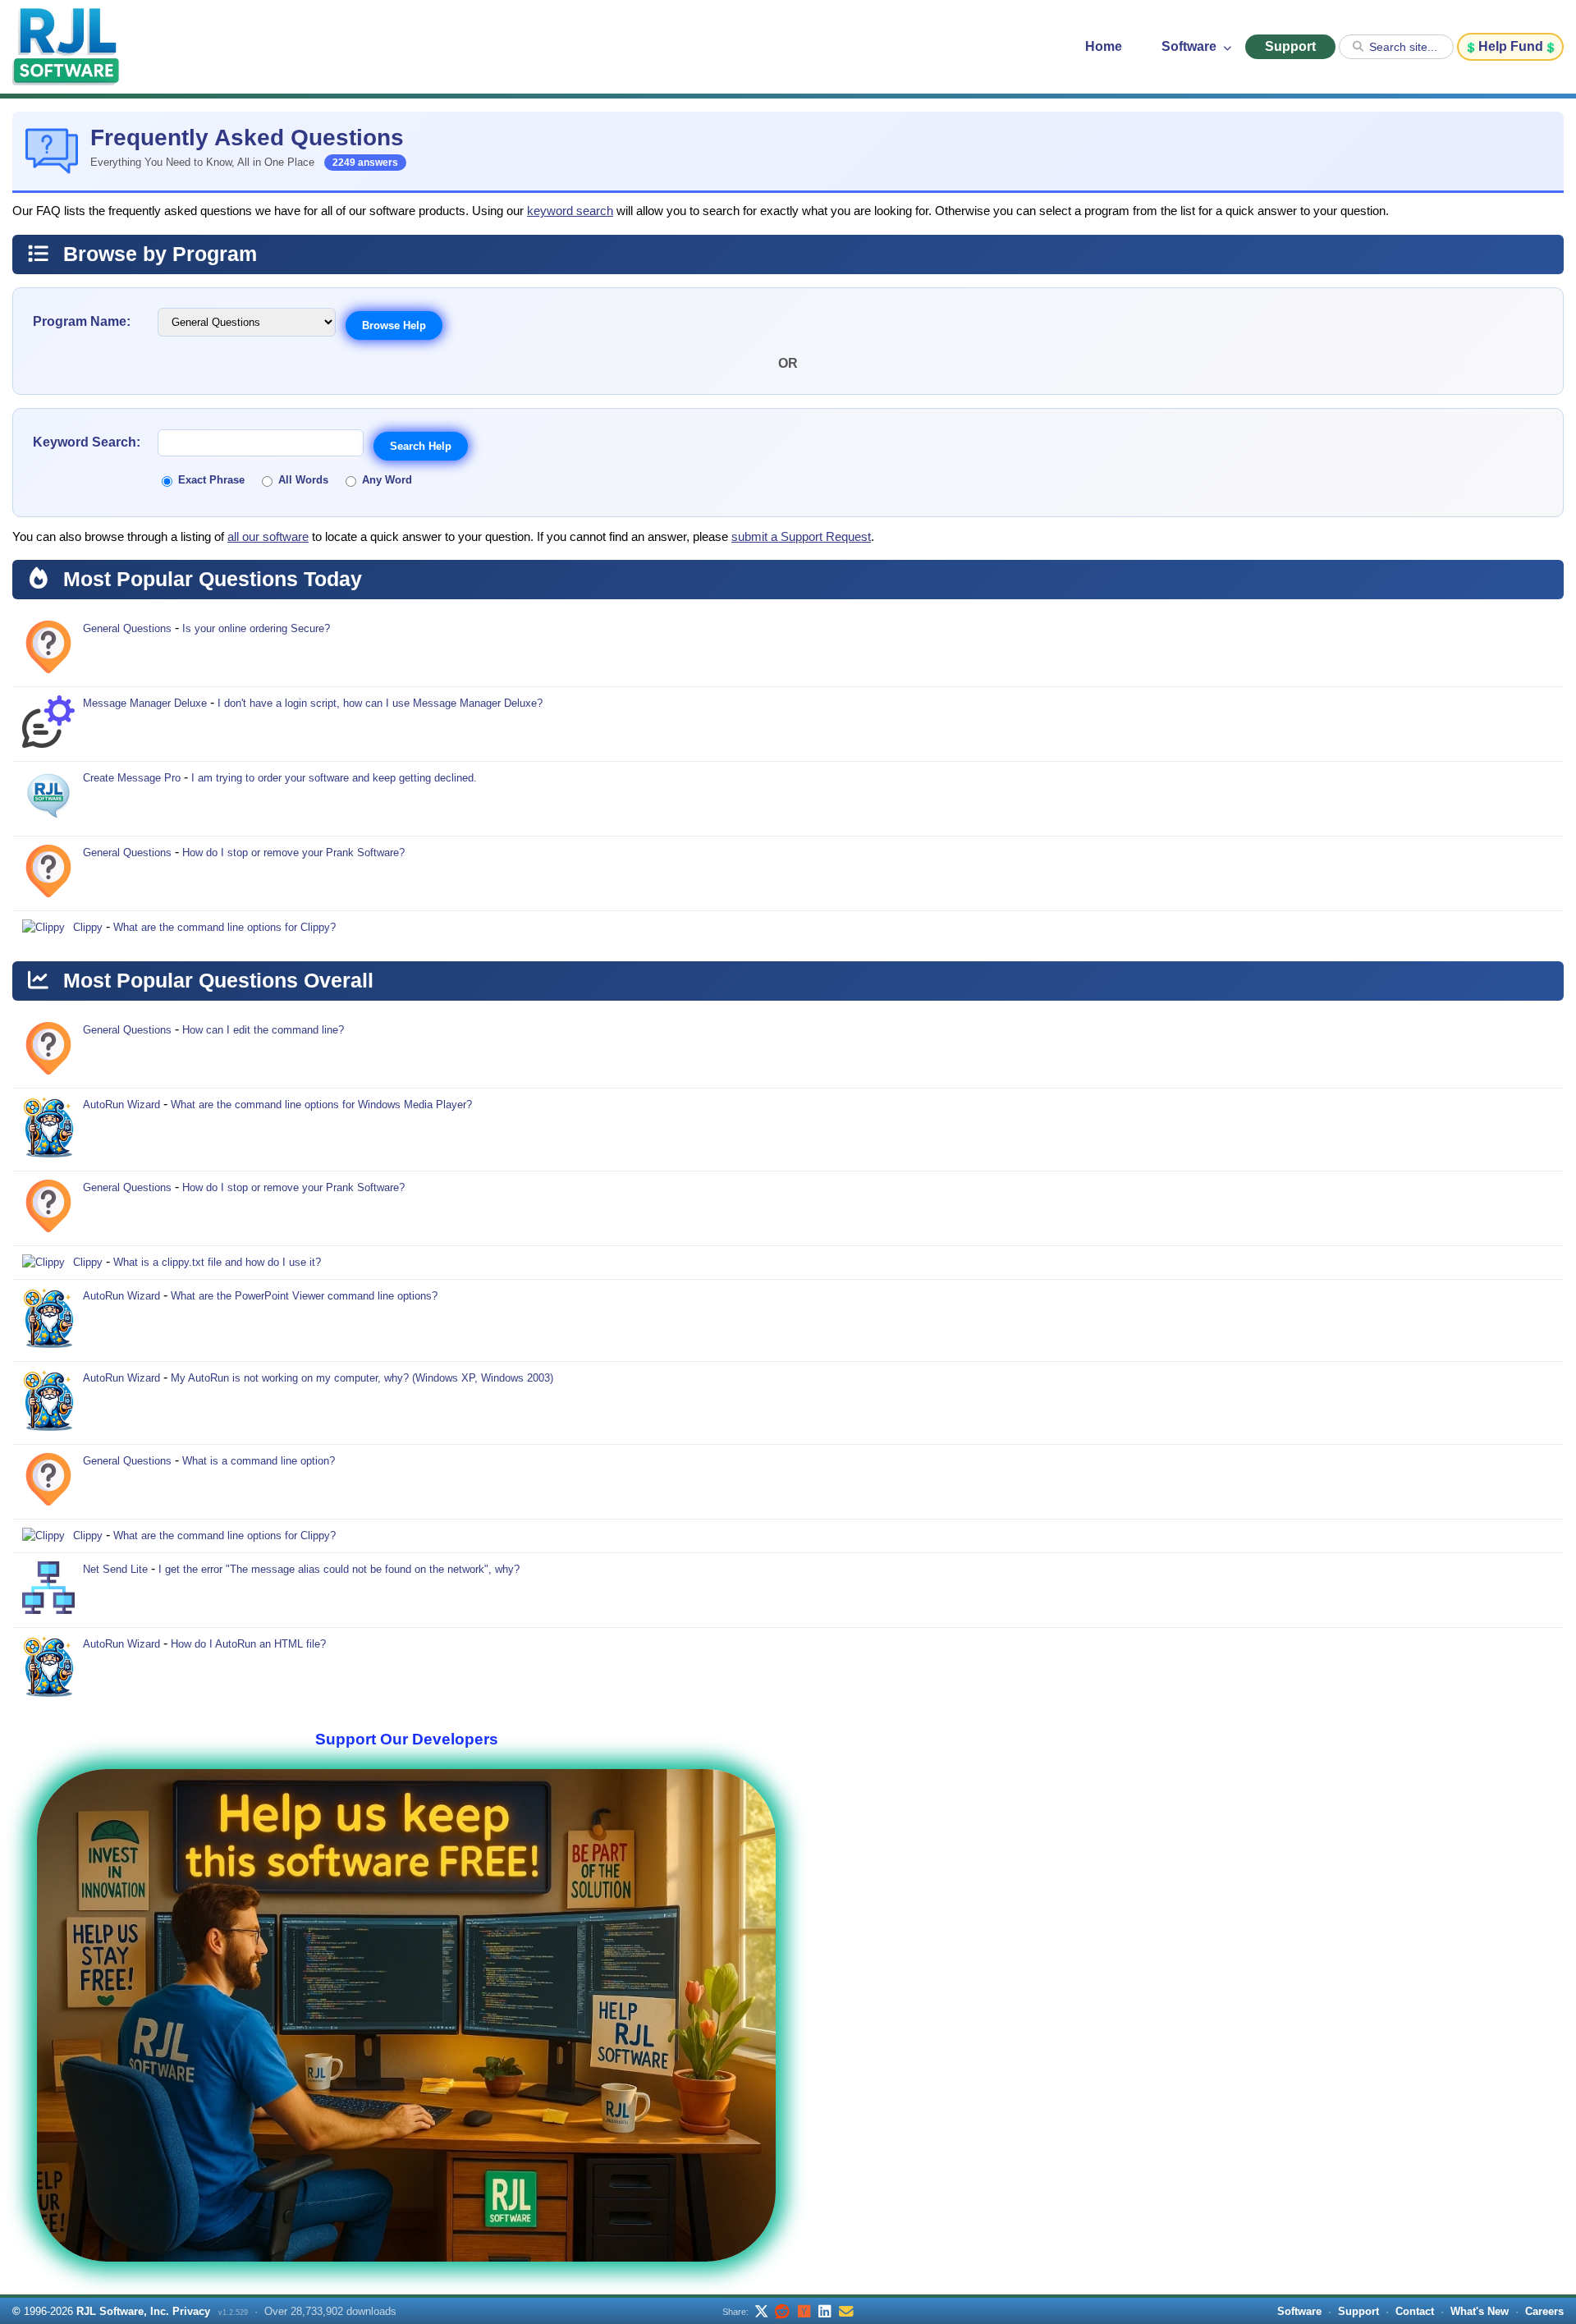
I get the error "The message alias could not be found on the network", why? (339, 1569)
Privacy (191, 2311)
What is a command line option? (259, 1461)
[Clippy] (44, 928)
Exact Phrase (211, 480)
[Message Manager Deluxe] (48, 724)
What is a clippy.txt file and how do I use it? (217, 1262)
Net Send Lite (115, 1569)
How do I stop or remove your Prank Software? (293, 853)
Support (1290, 46)
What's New (1480, 2311)
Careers (1544, 2311)
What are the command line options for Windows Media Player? (321, 1105)
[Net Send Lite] (48, 1590)
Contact (1415, 2311)
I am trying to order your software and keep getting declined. (334, 778)
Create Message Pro (132, 778)
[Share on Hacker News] (804, 2311)
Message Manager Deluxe (145, 703)
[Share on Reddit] (782, 2311)
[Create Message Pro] (48, 799)
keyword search (570, 211)
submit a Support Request (801, 537)
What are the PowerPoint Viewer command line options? (304, 1296)
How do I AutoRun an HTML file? (248, 1644)
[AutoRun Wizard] (48, 1130)
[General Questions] (48, 649)
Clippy (88, 927)
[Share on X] (761, 2311)
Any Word (387, 480)
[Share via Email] (846, 2311)
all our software (268, 537)
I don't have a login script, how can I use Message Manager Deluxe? (380, 703)
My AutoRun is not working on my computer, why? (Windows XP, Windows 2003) (362, 1378)
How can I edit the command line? (263, 1030)
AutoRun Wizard (121, 1105)
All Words (303, 480)
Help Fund (1511, 46)
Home (1104, 46)
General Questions (127, 628)
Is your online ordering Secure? (256, 628)
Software (1191, 46)
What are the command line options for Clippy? (224, 927)
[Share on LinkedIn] (825, 2311)
